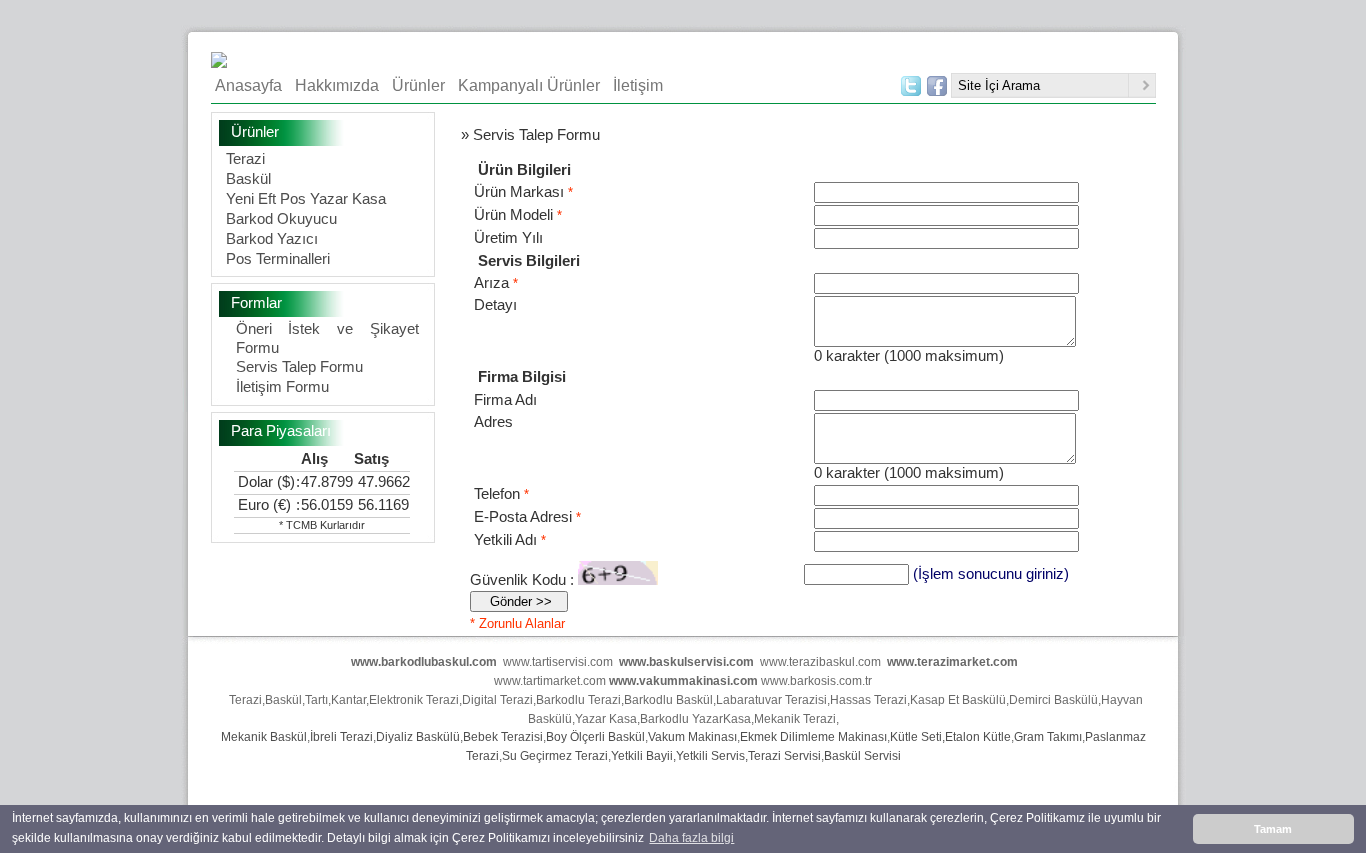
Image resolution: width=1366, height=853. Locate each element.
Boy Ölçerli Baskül (595, 737)
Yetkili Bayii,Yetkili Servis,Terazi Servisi (716, 756)
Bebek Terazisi (503, 737)
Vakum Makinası (692, 737)
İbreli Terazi (341, 737)
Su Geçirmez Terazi (555, 756)
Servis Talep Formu (299, 366)
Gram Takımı (1048, 737)
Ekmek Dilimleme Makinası (813, 737)
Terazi (245, 158)
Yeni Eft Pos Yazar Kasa (306, 198)
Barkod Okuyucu (281, 218)
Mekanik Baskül (264, 737)
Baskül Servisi (862, 756)
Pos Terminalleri (278, 258)
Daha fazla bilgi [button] (691, 838)
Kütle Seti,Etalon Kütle (950, 737)
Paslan (1104, 737)
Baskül (248, 178)
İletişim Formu (282, 386)
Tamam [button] (1273, 829)
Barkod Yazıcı (272, 238)
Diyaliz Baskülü (418, 737)
